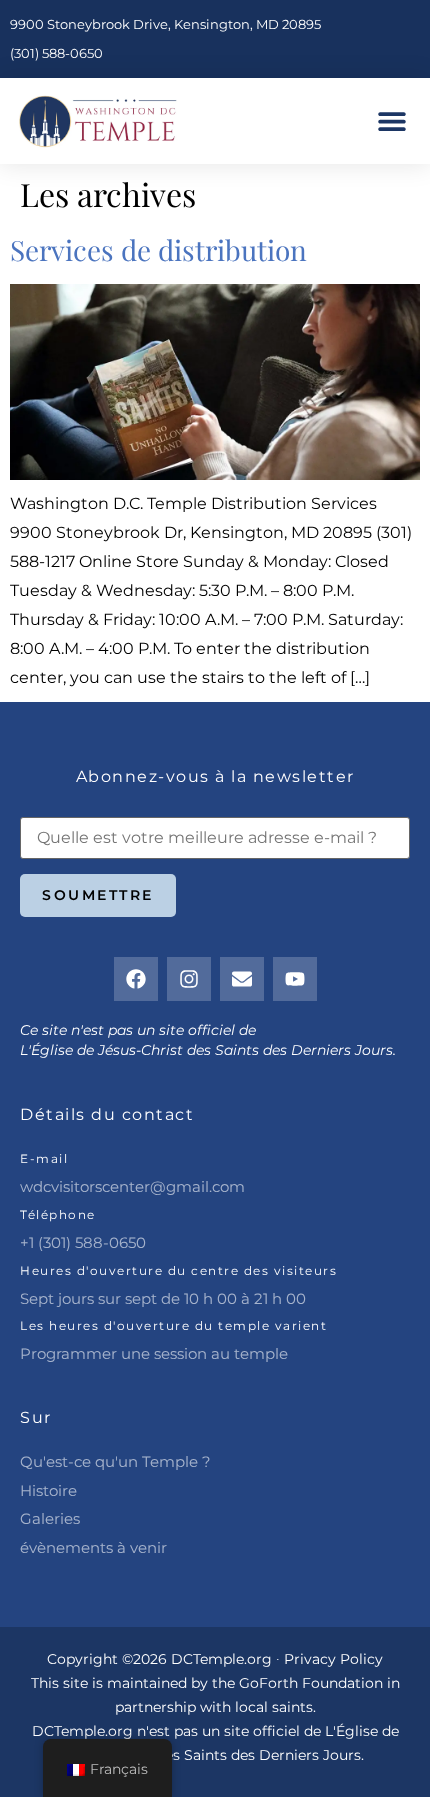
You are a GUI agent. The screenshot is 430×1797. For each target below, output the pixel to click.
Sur (36, 1417)
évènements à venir (93, 1547)
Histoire (48, 1490)
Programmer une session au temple (154, 1353)
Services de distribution (158, 249)
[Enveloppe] (242, 979)
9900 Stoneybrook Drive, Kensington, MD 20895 (165, 24)
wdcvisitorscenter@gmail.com (132, 1186)
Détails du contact (107, 1114)
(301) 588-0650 (56, 53)
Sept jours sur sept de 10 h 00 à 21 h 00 (163, 1298)
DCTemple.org (82, 1731)
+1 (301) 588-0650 (83, 1242)
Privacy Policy (333, 1659)
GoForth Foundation (311, 1683)
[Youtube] (295, 979)
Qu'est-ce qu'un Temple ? (115, 1461)
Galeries (50, 1518)
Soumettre (98, 895)
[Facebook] (136, 979)
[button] (392, 121)
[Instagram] (189, 979)
